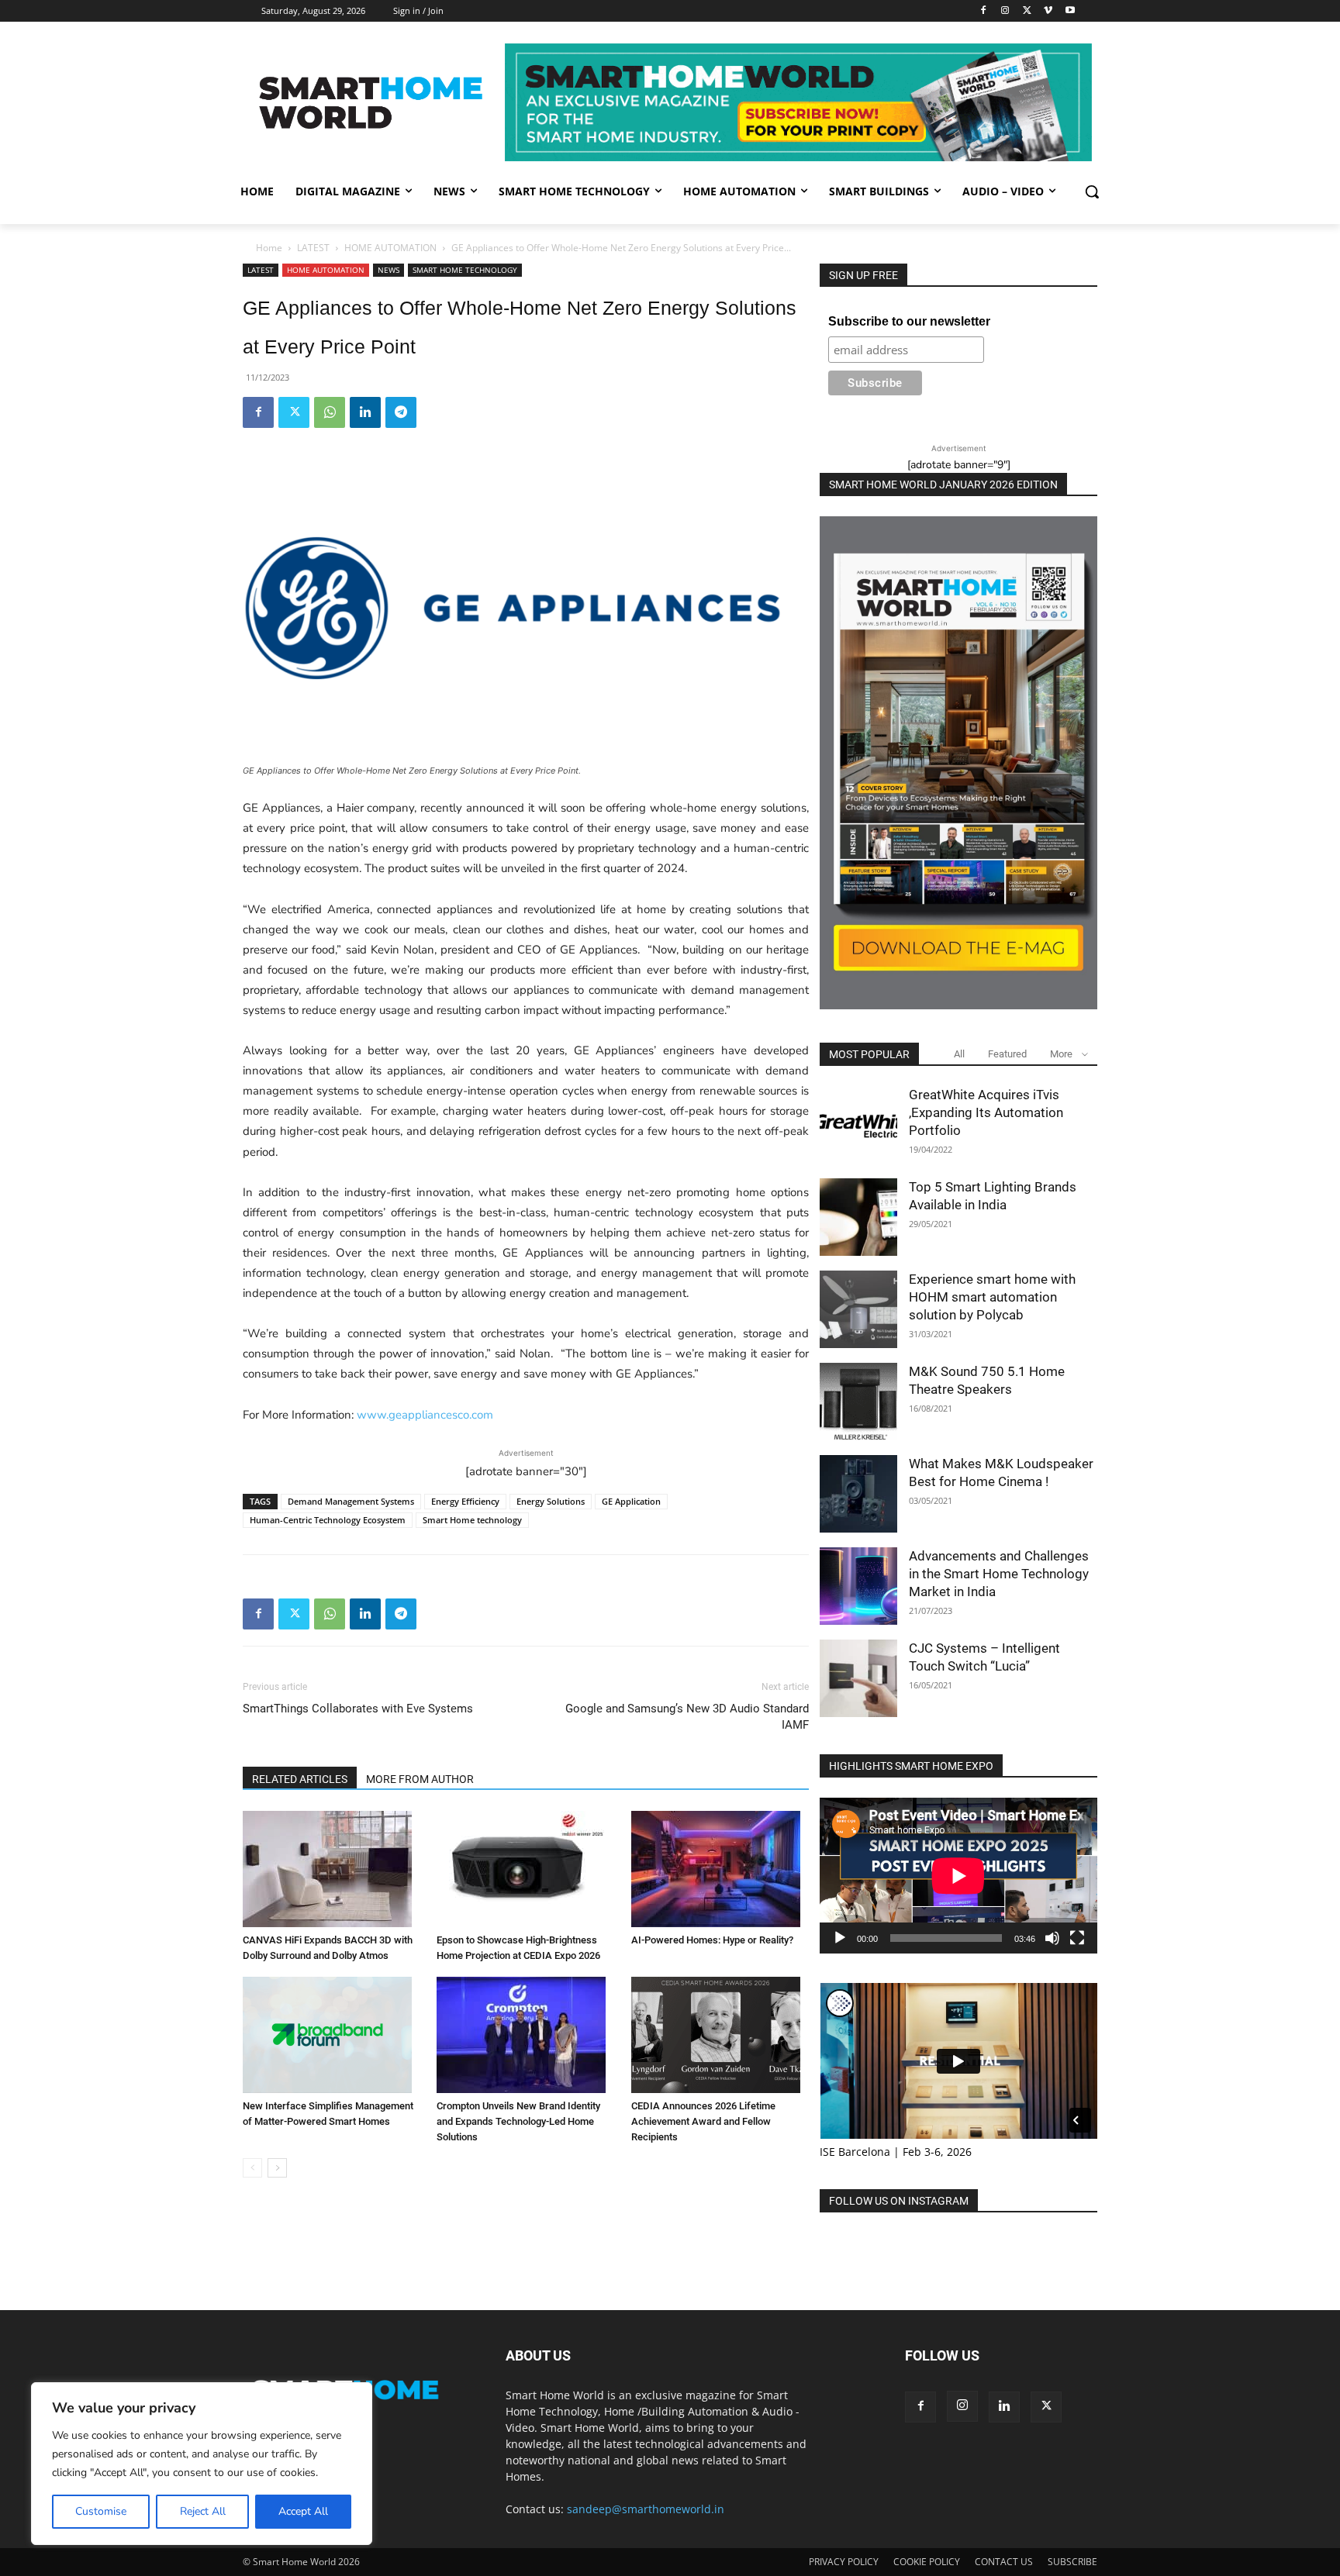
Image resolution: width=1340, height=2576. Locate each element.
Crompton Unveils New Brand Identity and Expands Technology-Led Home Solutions (518, 2121)
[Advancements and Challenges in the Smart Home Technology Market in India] (858, 1586)
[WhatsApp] (330, 412)
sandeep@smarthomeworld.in (646, 2509)
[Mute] (1052, 1938)
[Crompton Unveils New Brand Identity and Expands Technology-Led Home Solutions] (525, 2035)
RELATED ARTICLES (300, 1779)
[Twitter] (1027, 11)
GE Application (631, 1501)
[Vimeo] (1048, 11)
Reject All (203, 2511)
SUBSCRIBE (1072, 2562)
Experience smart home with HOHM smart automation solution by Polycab (992, 1297)
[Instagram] (1005, 11)
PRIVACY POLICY (844, 2562)
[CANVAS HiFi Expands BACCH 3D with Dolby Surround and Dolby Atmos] (332, 1869)
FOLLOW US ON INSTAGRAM (899, 2201)
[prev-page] (252, 2168)
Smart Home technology (472, 1520)
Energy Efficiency (465, 1501)
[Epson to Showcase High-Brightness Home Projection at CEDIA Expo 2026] (525, 1869)
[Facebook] (984, 11)
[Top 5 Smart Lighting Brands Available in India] (858, 1217)
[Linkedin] (365, 412)
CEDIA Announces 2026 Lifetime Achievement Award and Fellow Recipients (703, 2121)
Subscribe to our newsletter (909, 321)
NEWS (389, 270)
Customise (101, 2511)
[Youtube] (1070, 11)
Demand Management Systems (351, 1501)
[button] (1092, 191)
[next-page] (277, 2168)
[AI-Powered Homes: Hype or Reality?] (720, 1869)
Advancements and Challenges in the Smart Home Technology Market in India (999, 1574)
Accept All (303, 2511)
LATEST (313, 248)
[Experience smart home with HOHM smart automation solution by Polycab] (858, 1309)
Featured (1007, 1054)
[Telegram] (401, 412)
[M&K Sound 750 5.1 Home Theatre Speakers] (858, 1402)
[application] (958, 1876)
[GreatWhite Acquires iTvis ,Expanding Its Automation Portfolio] (858, 1125)
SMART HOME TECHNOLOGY (465, 270)
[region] (202, 2464)
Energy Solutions (551, 1501)
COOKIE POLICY (927, 2562)
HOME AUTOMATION (390, 248)
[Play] (840, 1938)
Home (269, 248)
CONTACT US (1004, 2562)
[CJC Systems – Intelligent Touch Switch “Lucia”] (858, 1678)
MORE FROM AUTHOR (420, 1779)
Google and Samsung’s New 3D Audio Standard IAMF (687, 1717)
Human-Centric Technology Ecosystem (328, 1520)
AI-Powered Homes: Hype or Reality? (712, 1940)
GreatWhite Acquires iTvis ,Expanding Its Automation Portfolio (986, 1112)
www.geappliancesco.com (425, 1415)
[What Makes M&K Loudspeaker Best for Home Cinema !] (858, 1494)
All (959, 1054)
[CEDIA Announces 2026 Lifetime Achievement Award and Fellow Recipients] (720, 2035)
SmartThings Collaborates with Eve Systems (358, 1709)
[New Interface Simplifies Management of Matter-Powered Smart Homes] (332, 2035)
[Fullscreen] (1077, 1938)
